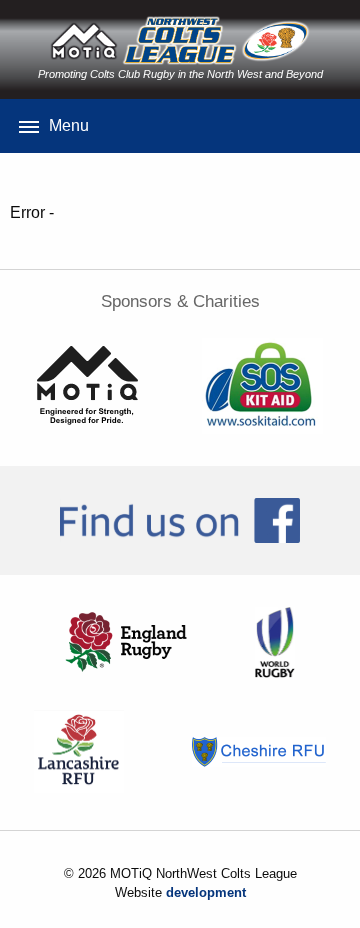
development (206, 892)
